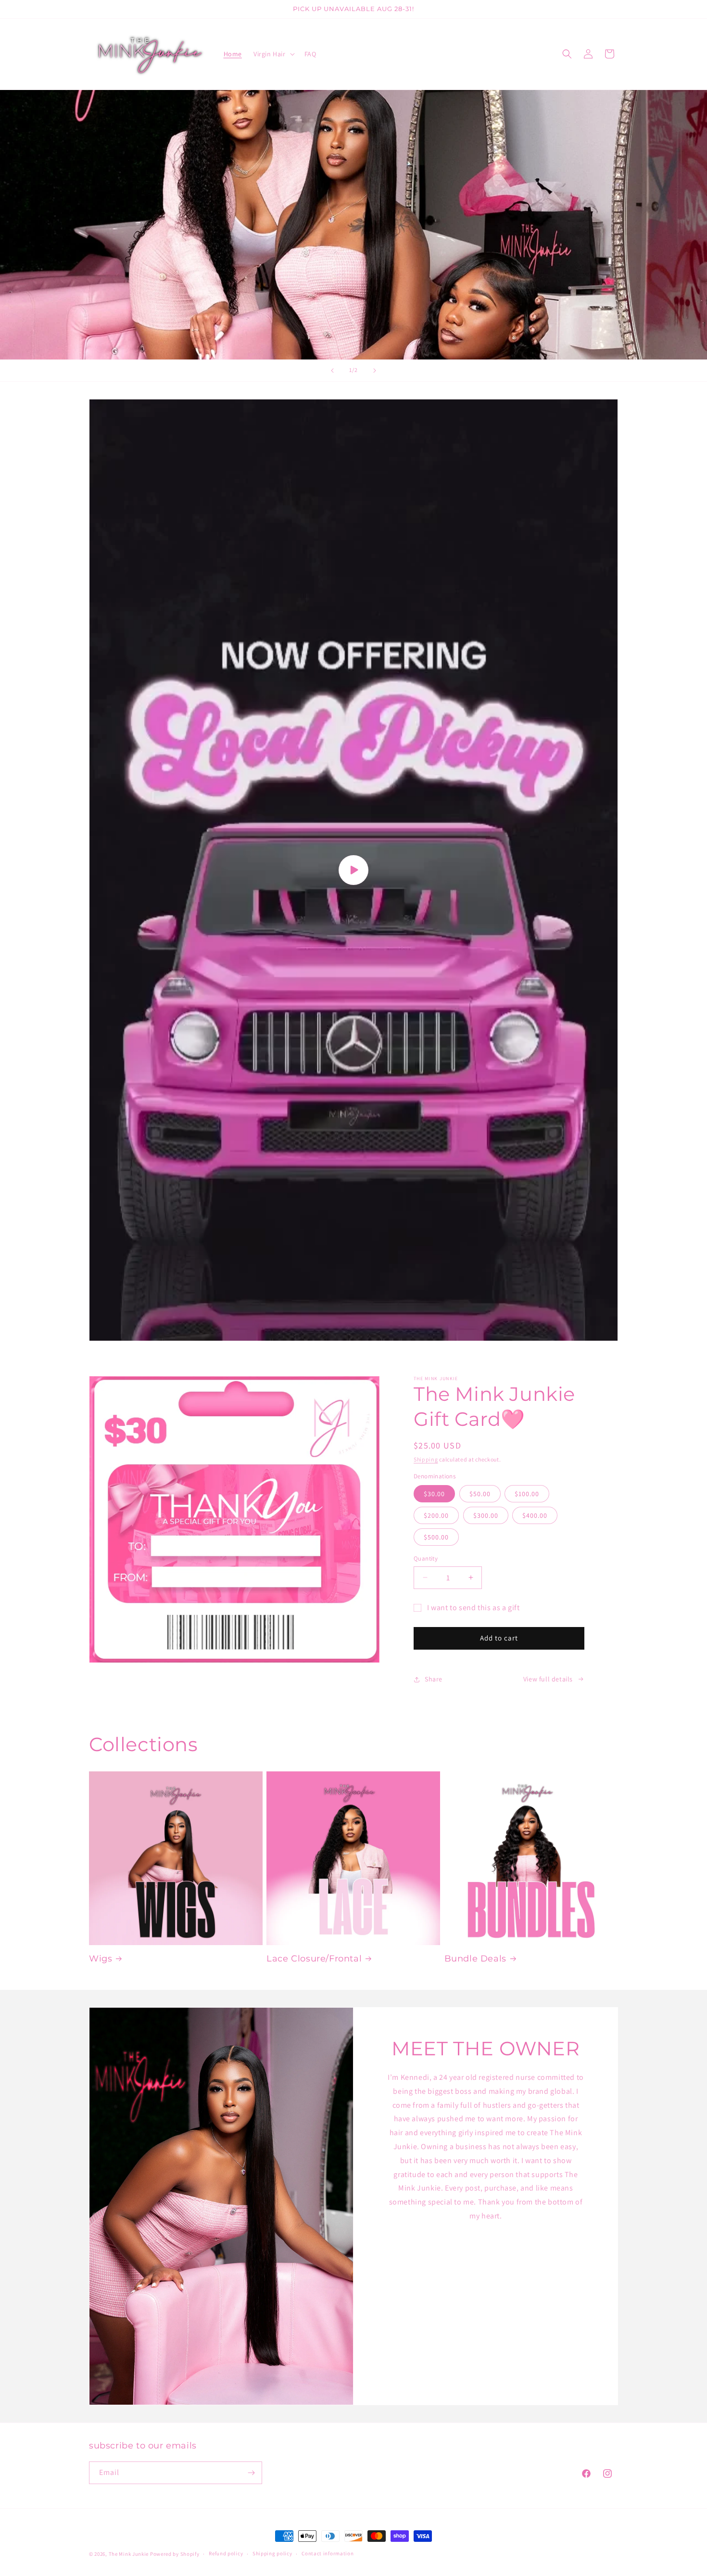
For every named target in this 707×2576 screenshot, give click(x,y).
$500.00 (436, 1537)
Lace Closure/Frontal (314, 1959)
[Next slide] (375, 371)
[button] (273, 54)
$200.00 (436, 1515)
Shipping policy (272, 2553)
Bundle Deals (475, 1959)
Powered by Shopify (175, 2554)
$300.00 (486, 1515)
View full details (548, 1679)
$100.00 (527, 1494)
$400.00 (535, 1515)
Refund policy (226, 2553)
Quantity (426, 1558)
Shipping (426, 1459)
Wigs (101, 1959)
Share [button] (434, 1679)
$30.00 (434, 1494)
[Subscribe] (251, 2473)
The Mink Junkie (129, 2554)
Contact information (328, 2553)
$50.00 (480, 1494)
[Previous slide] (332, 371)
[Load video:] (353, 870)
